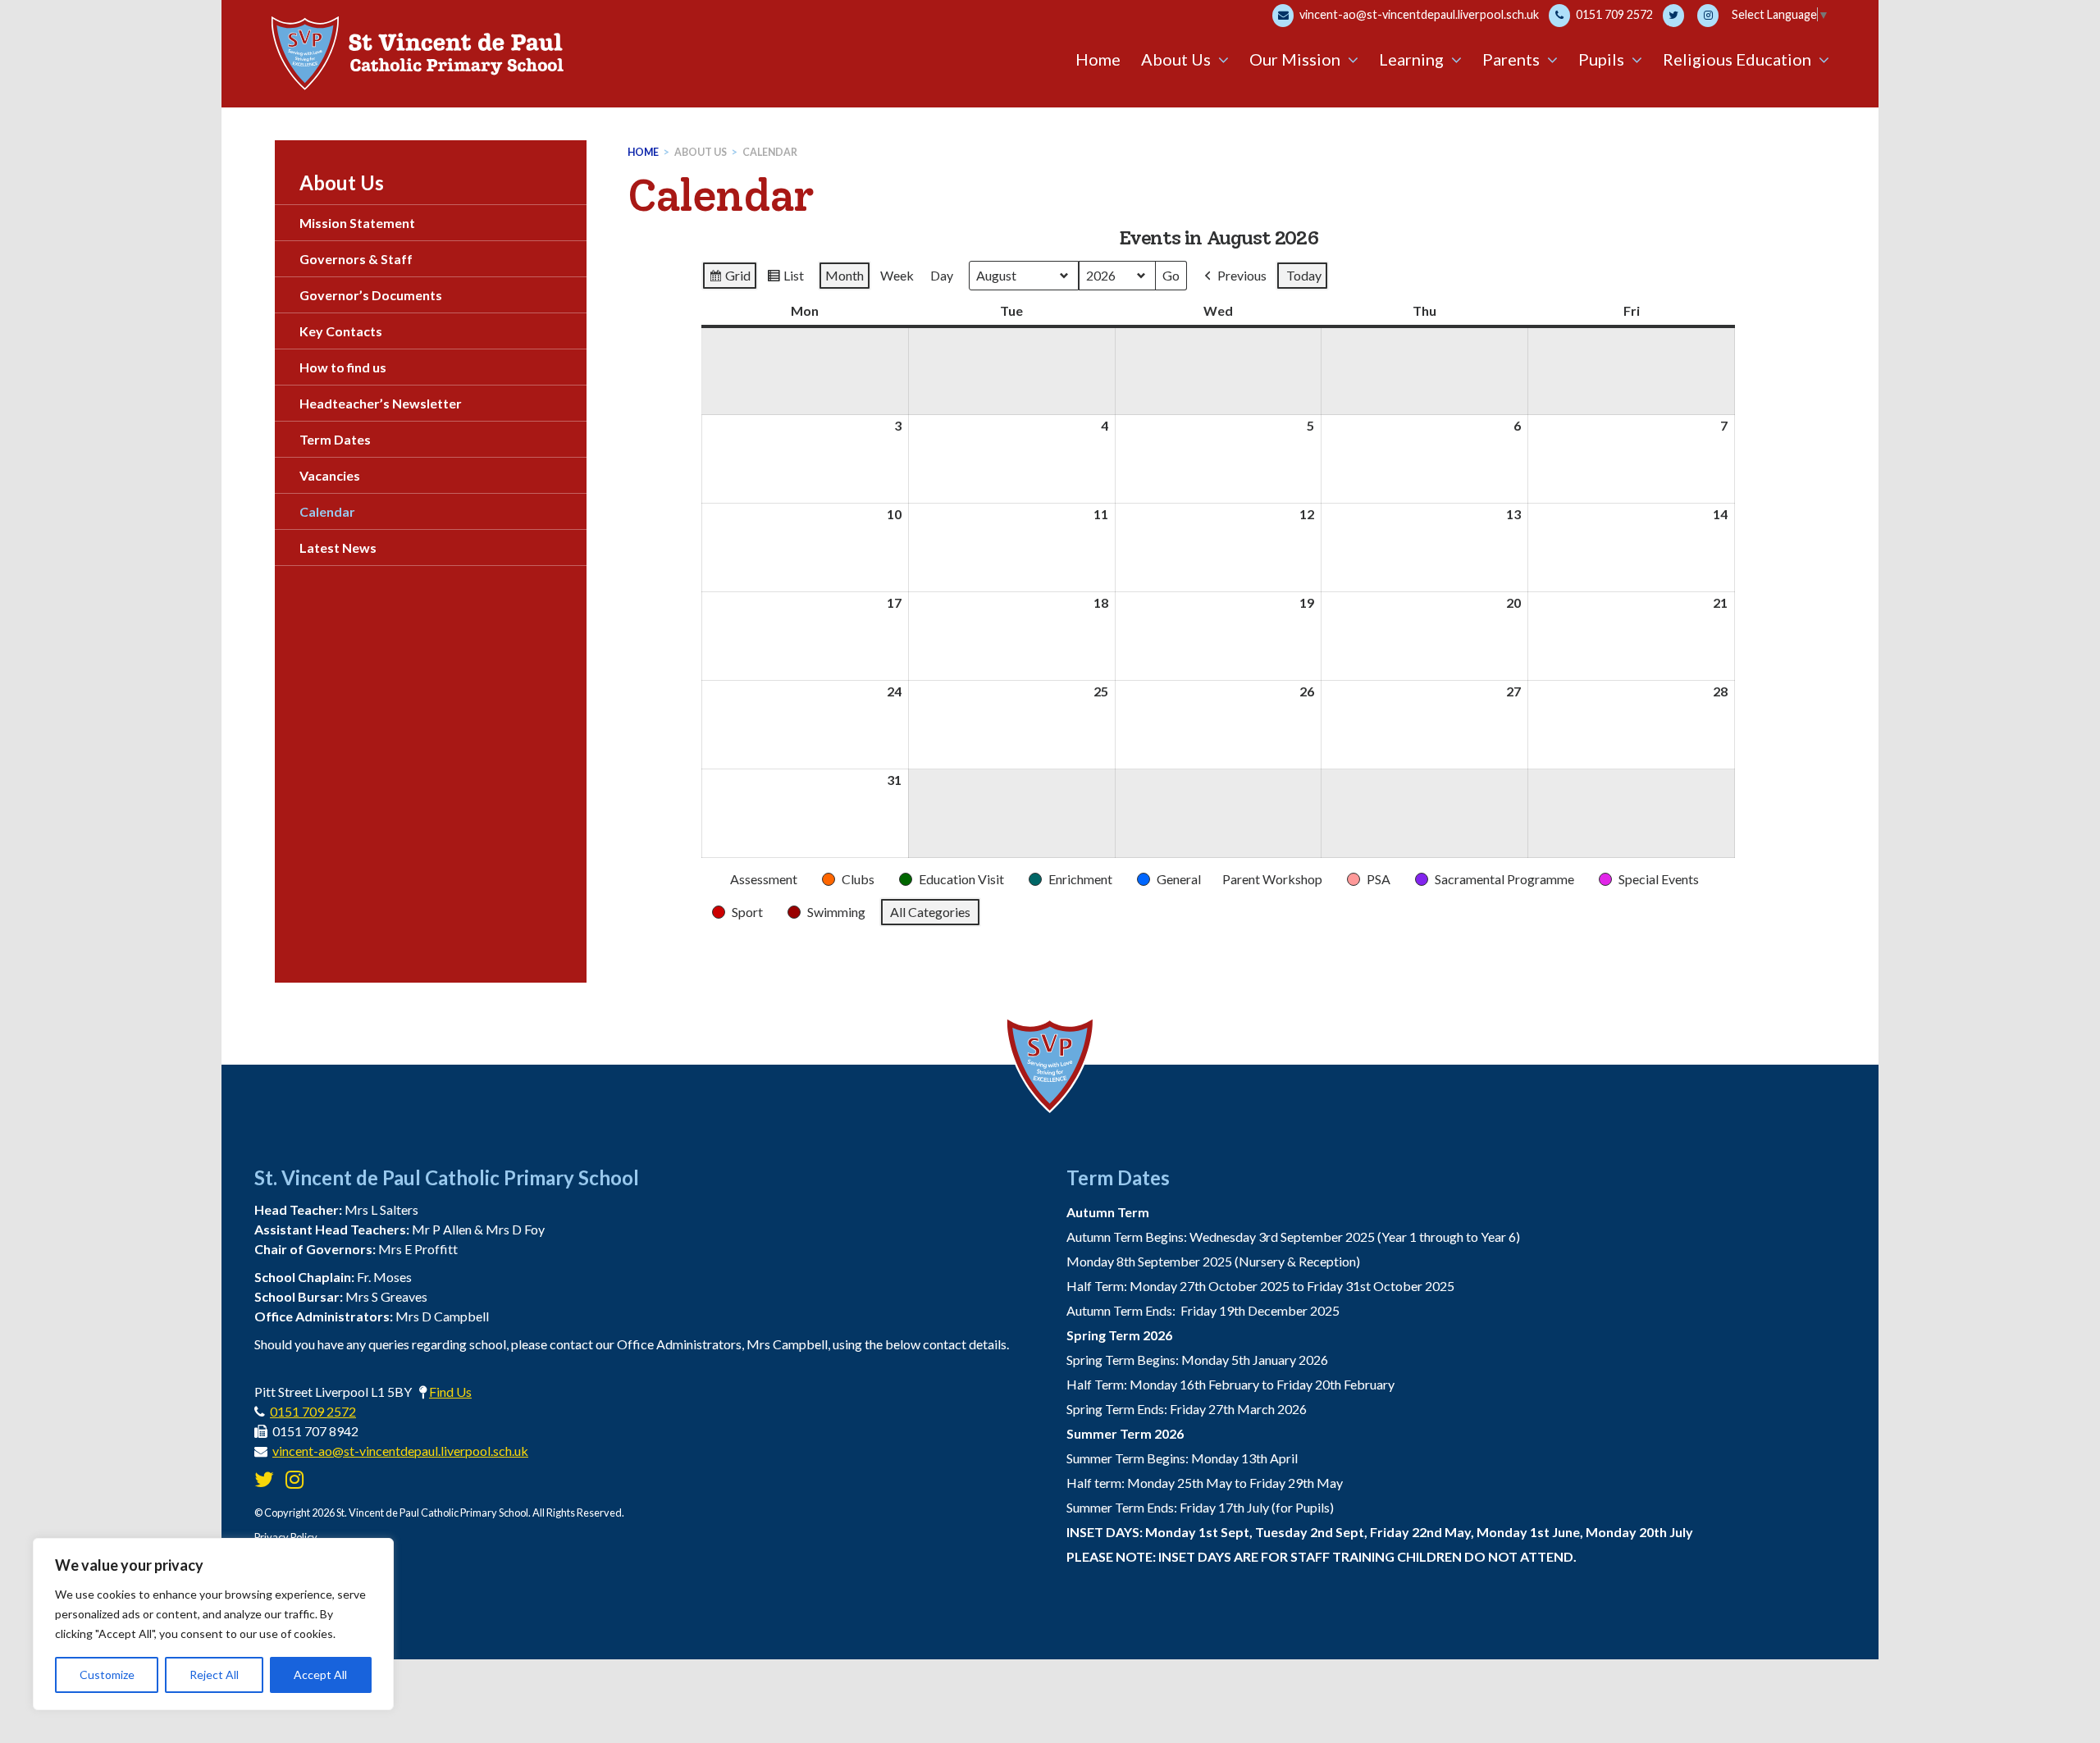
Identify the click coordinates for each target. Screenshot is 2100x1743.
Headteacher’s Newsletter (381, 403)
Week (897, 275)
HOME (643, 152)
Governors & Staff (356, 259)
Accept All (320, 1675)
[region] (213, 1624)
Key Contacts (341, 331)
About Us (701, 152)
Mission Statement (357, 223)
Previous (1242, 275)
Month (845, 275)
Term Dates (335, 439)
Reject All (214, 1675)
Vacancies (330, 475)
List (785, 279)
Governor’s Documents (371, 295)
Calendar (770, 152)
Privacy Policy (286, 1537)
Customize (107, 1675)
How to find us (343, 367)
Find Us (450, 1392)
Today (1304, 275)
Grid (729, 279)
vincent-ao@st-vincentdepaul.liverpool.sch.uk (1418, 14)
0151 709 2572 (1613, 14)
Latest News (338, 548)
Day (942, 275)
